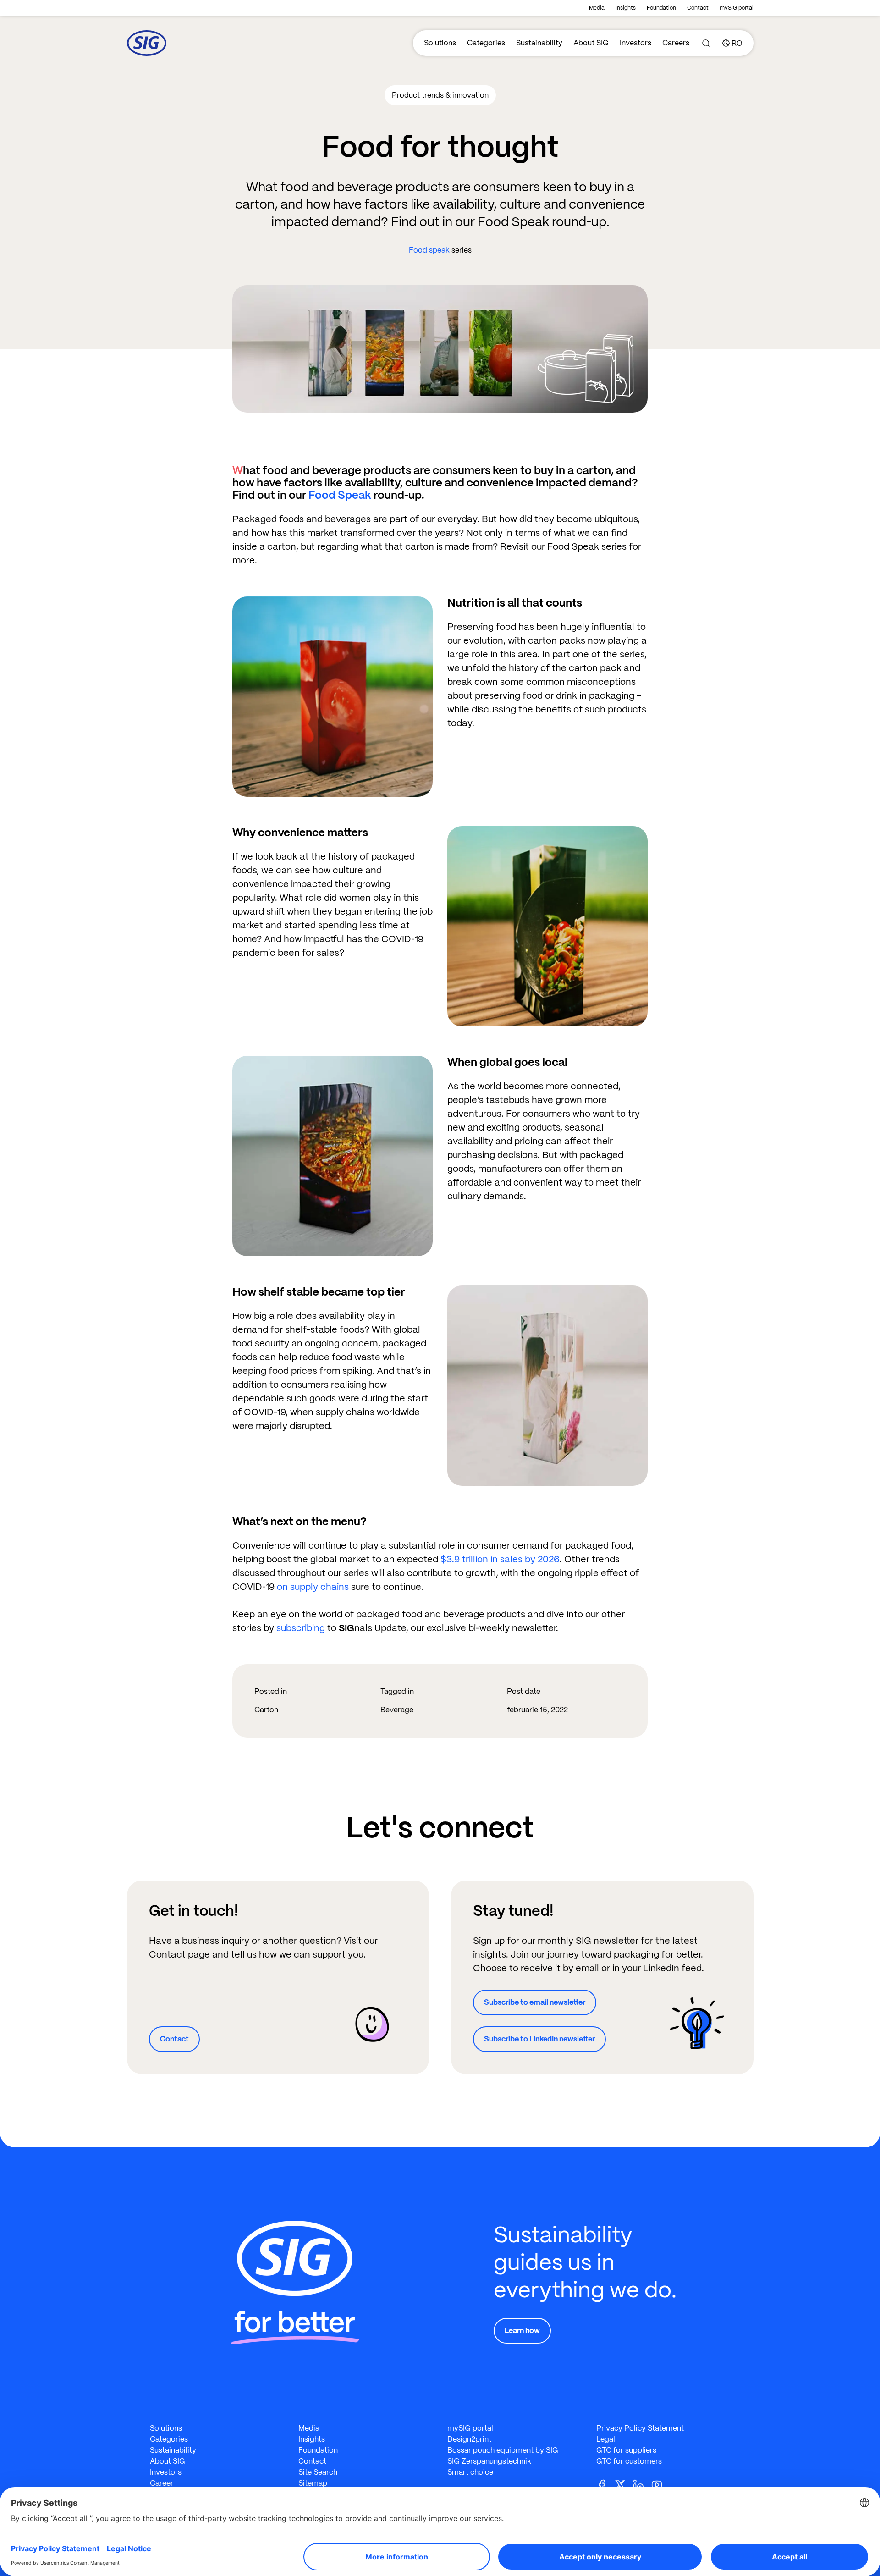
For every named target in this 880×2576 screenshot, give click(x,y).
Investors (635, 43)
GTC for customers (629, 2461)
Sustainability (539, 43)
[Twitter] (624, 2484)
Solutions (440, 43)
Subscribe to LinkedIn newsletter (539, 2039)
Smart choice (470, 2472)
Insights (626, 8)
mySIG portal (737, 8)
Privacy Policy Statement (640, 2428)
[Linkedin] (642, 2484)
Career (162, 2483)
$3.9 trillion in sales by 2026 (500, 1559)
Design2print (469, 2439)
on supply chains (313, 1587)
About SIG (591, 43)
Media (597, 8)
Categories (486, 43)
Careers (676, 43)
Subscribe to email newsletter (535, 2002)
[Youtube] (660, 2484)
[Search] (706, 43)
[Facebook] (605, 2484)
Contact (698, 8)
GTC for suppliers (626, 2450)
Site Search (318, 2472)
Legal (606, 2439)
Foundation (661, 8)
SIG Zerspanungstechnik (489, 2461)
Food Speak (340, 495)
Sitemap (313, 2483)
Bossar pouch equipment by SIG (503, 2450)
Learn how (522, 2331)
